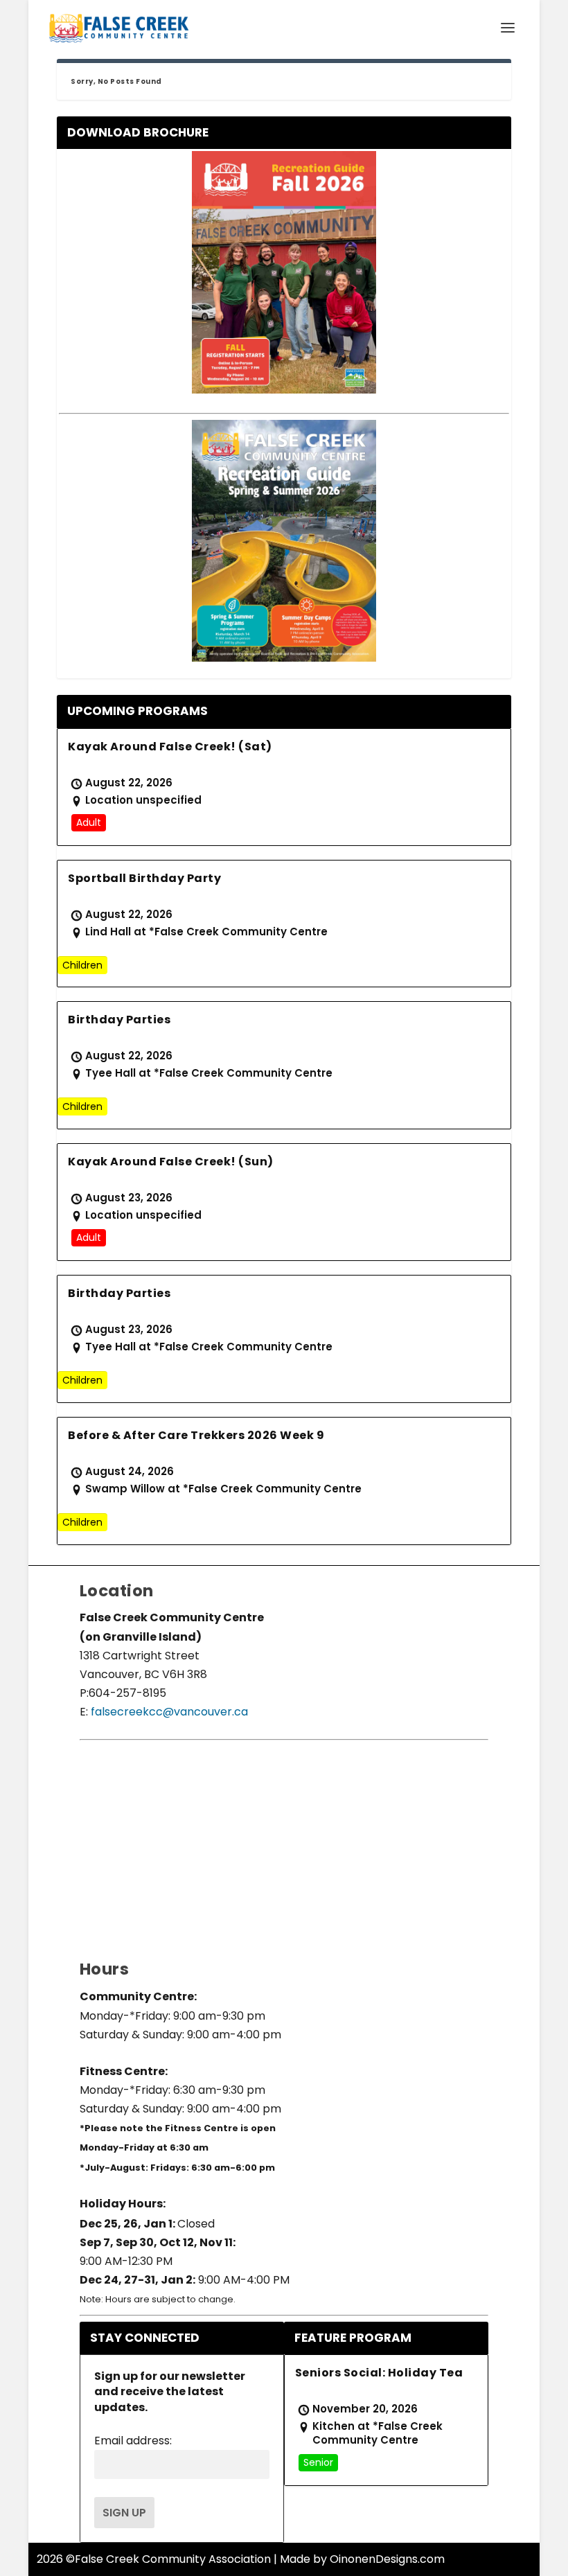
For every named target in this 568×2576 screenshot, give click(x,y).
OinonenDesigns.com (387, 2559)
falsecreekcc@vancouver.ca (168, 1712)
